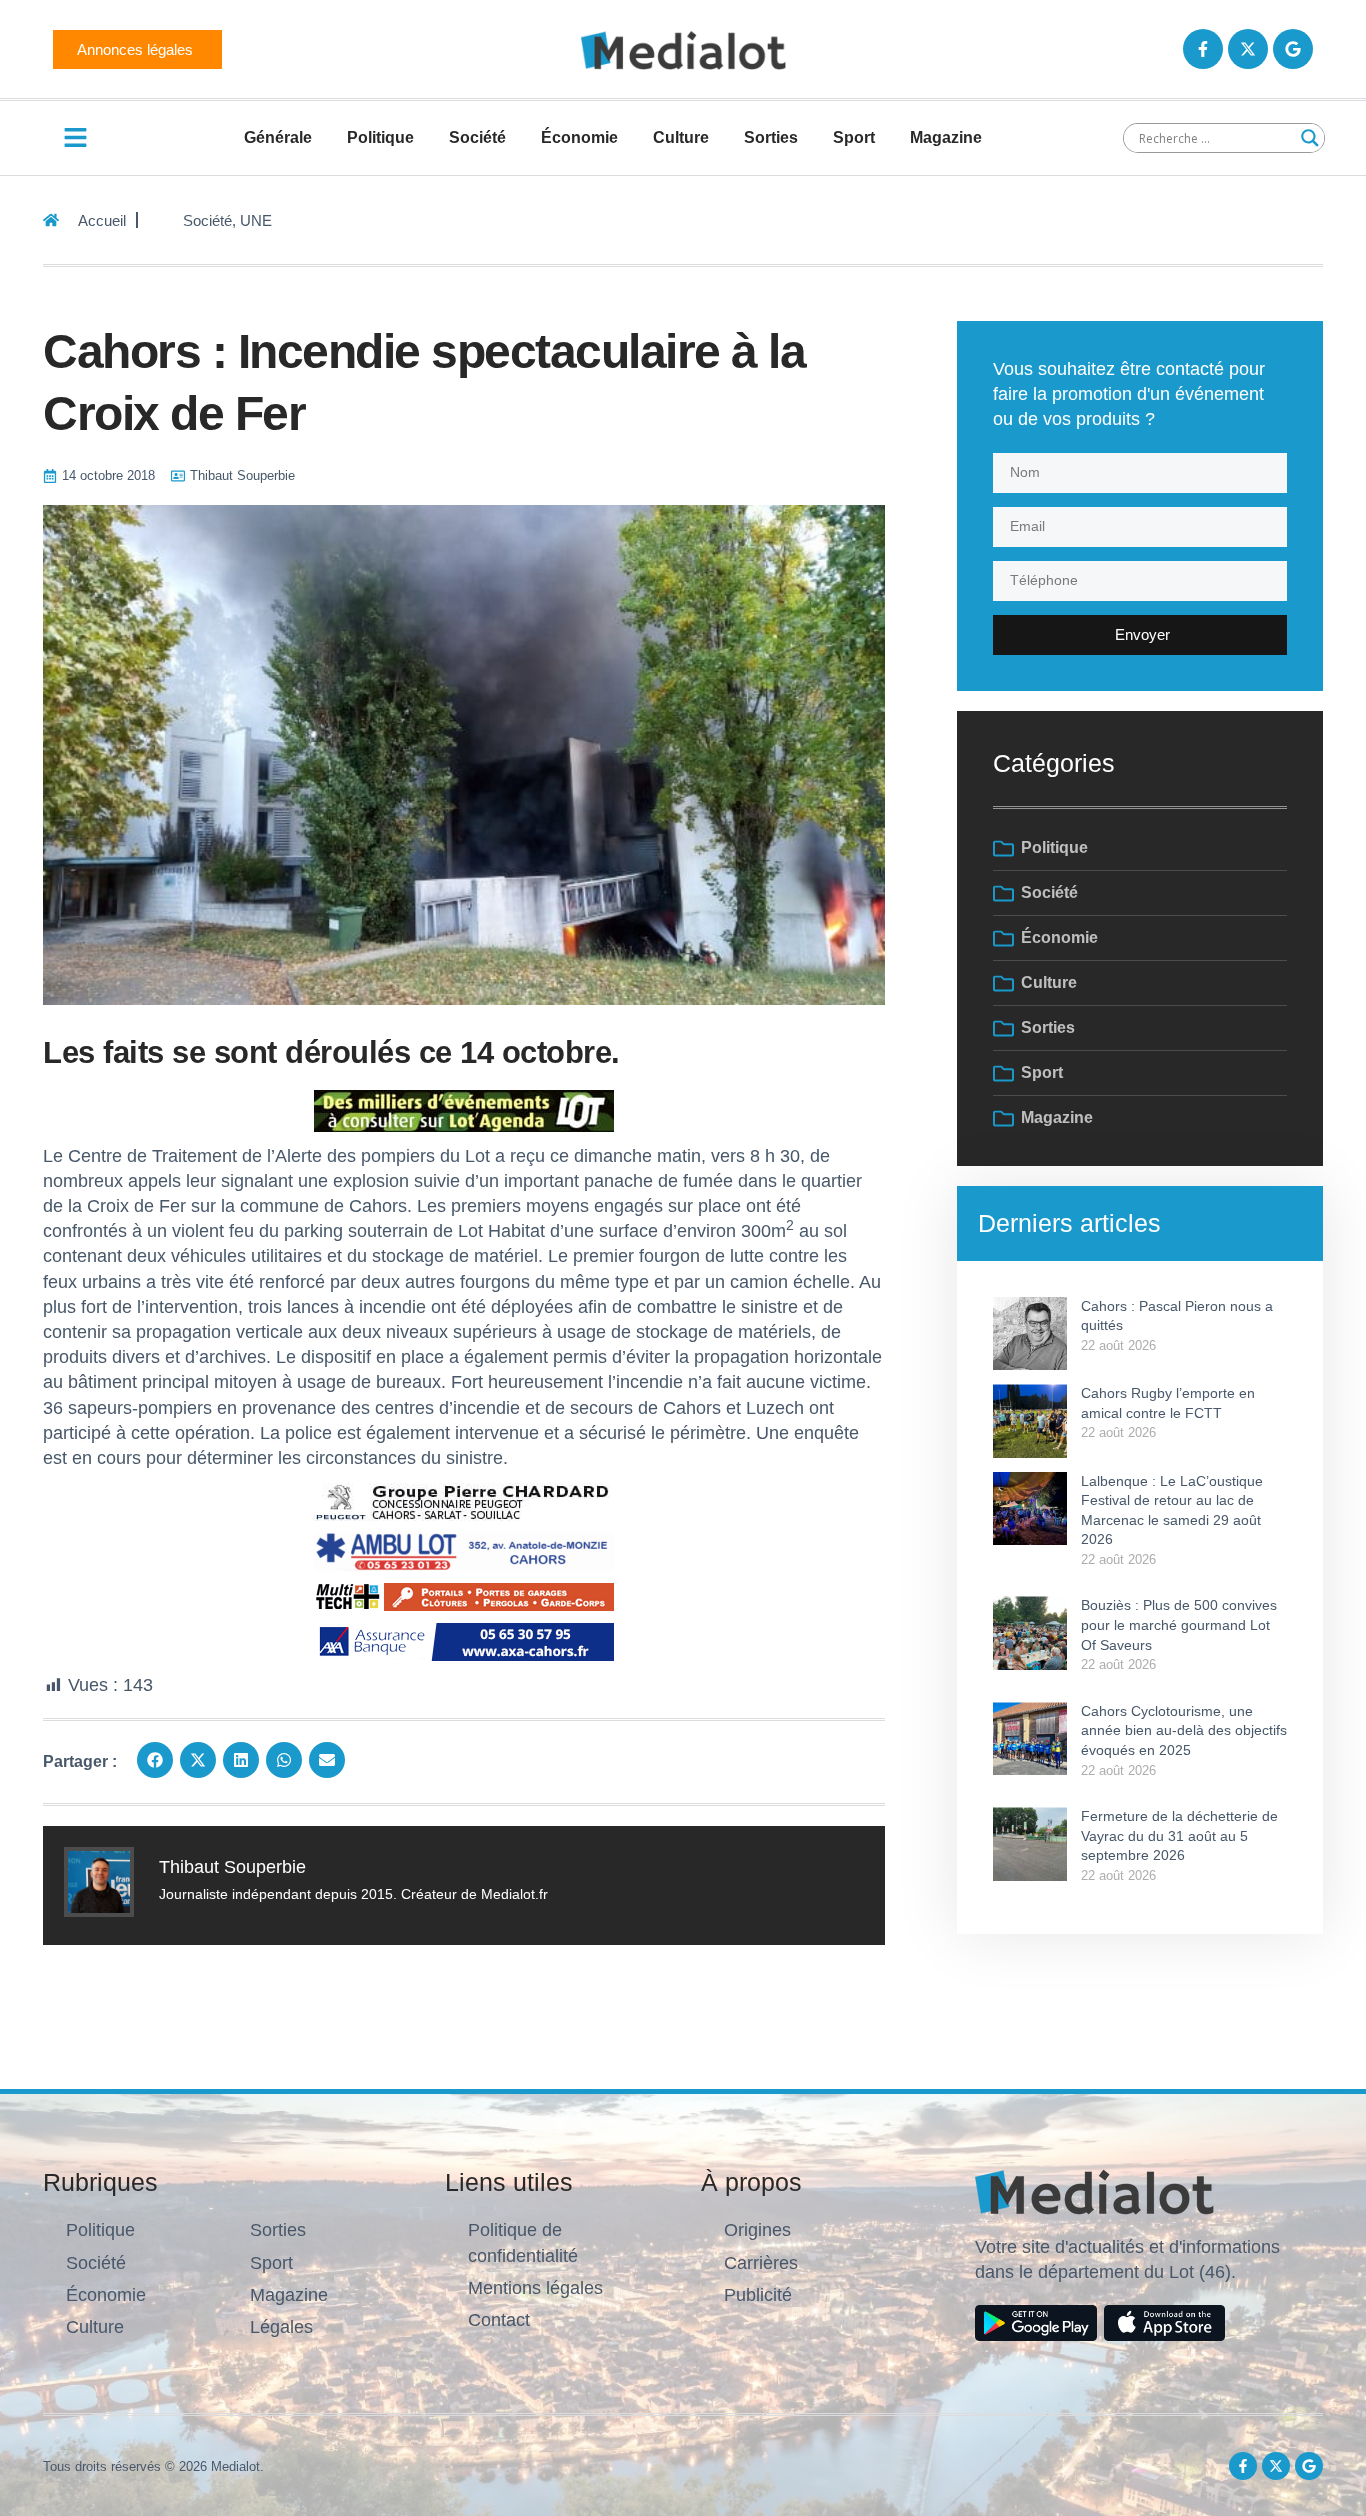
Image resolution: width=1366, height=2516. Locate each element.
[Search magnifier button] (1310, 138)
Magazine (946, 137)
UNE (256, 220)
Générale (278, 137)
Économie (579, 137)
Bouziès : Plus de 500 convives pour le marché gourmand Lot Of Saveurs (1179, 1624)
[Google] (1293, 49)
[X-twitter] (1248, 49)
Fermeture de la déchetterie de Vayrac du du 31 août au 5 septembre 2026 (1179, 1835)
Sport (854, 137)
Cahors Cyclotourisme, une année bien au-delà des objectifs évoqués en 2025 (1184, 1730)
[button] (155, 1760)
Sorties (771, 137)
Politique (380, 137)
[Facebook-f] (1203, 49)
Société (477, 137)
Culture (681, 137)
